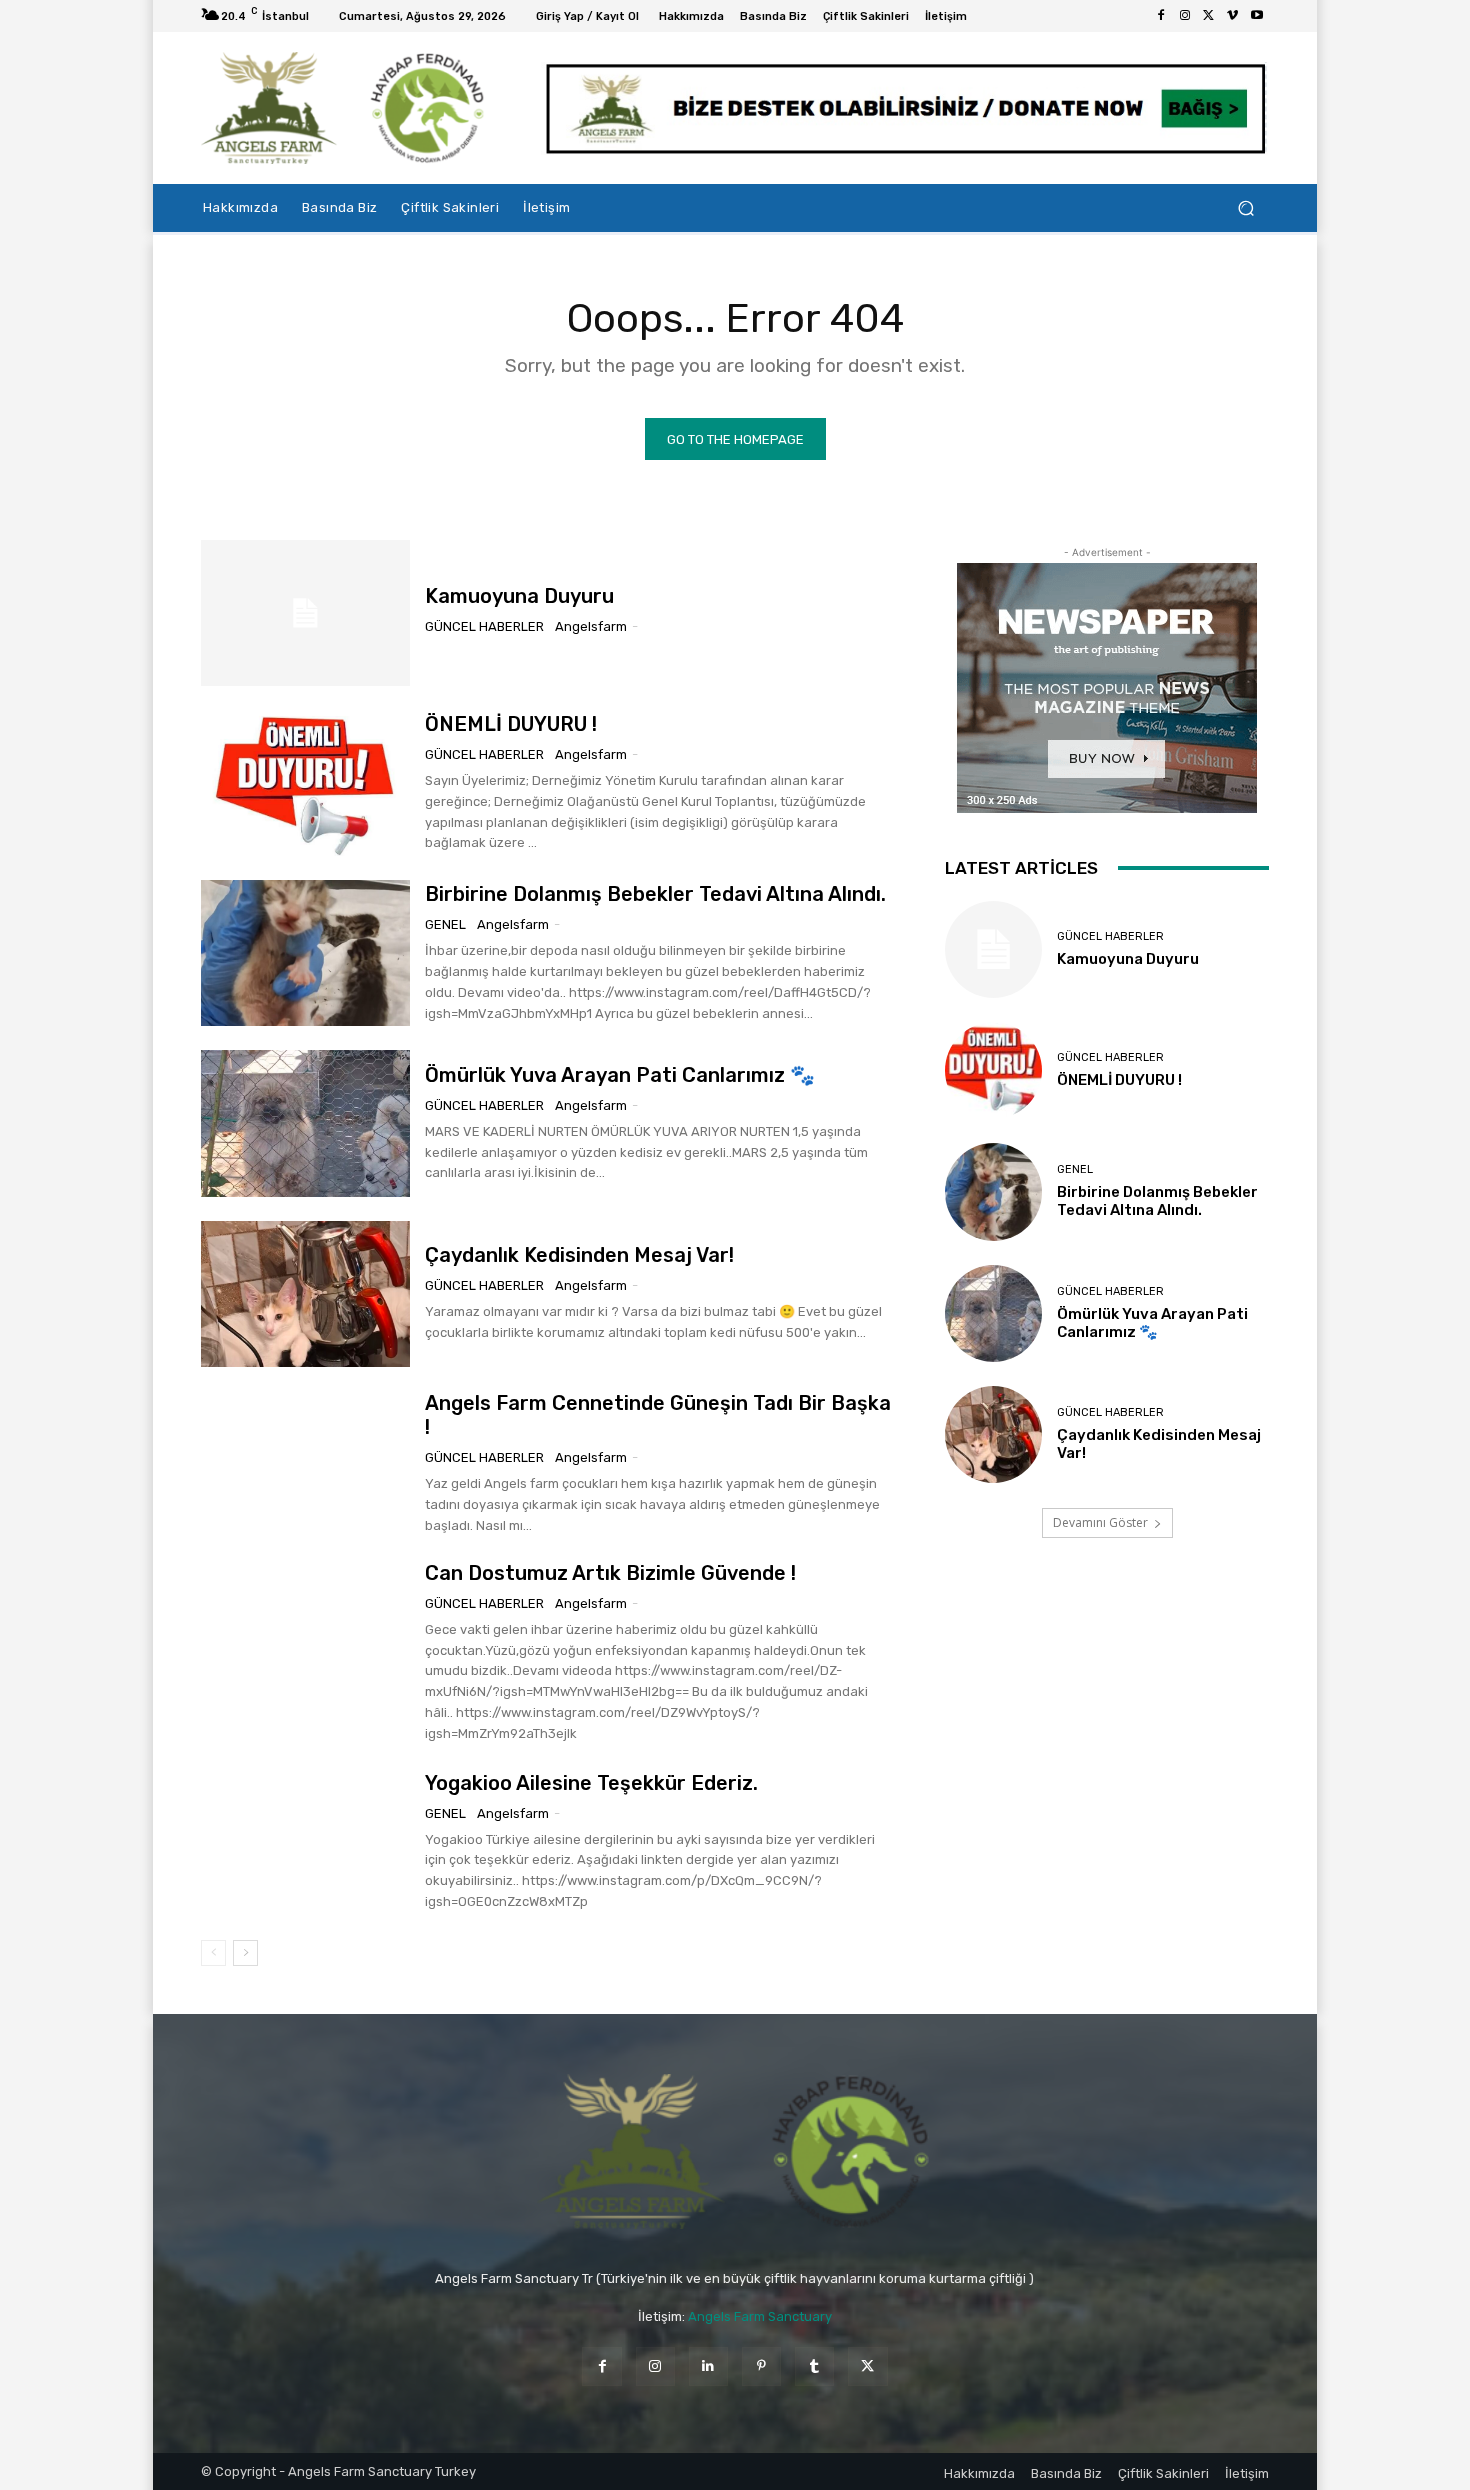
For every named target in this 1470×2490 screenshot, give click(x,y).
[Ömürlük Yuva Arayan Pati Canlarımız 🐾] (305, 1123)
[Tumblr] (814, 2366)
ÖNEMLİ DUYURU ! (511, 724)
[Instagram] (1185, 16)
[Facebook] (1161, 16)
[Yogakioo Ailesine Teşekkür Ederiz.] (305, 1842)
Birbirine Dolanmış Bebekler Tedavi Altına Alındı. (655, 894)
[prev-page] (213, 1953)
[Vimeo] (1233, 16)
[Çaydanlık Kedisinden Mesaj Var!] (305, 1294)
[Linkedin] (708, 2366)
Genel (445, 924)
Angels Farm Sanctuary (760, 2316)
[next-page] (245, 1953)
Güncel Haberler (484, 626)
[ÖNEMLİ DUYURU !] (305, 783)
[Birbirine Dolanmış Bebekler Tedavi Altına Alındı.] (305, 953)
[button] (1245, 208)
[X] (1209, 16)
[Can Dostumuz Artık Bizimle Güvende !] (305, 1634)
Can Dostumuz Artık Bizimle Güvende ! (610, 1573)
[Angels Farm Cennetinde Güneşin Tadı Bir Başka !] (305, 1464)
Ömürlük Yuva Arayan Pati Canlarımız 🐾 (620, 1075)
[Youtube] (1257, 16)
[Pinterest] (761, 2366)
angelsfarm (591, 626)
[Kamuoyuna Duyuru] (305, 613)
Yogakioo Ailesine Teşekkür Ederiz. (591, 1783)
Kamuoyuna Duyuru (519, 596)
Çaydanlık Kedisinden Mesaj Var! (579, 1255)
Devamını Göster (1100, 1522)
